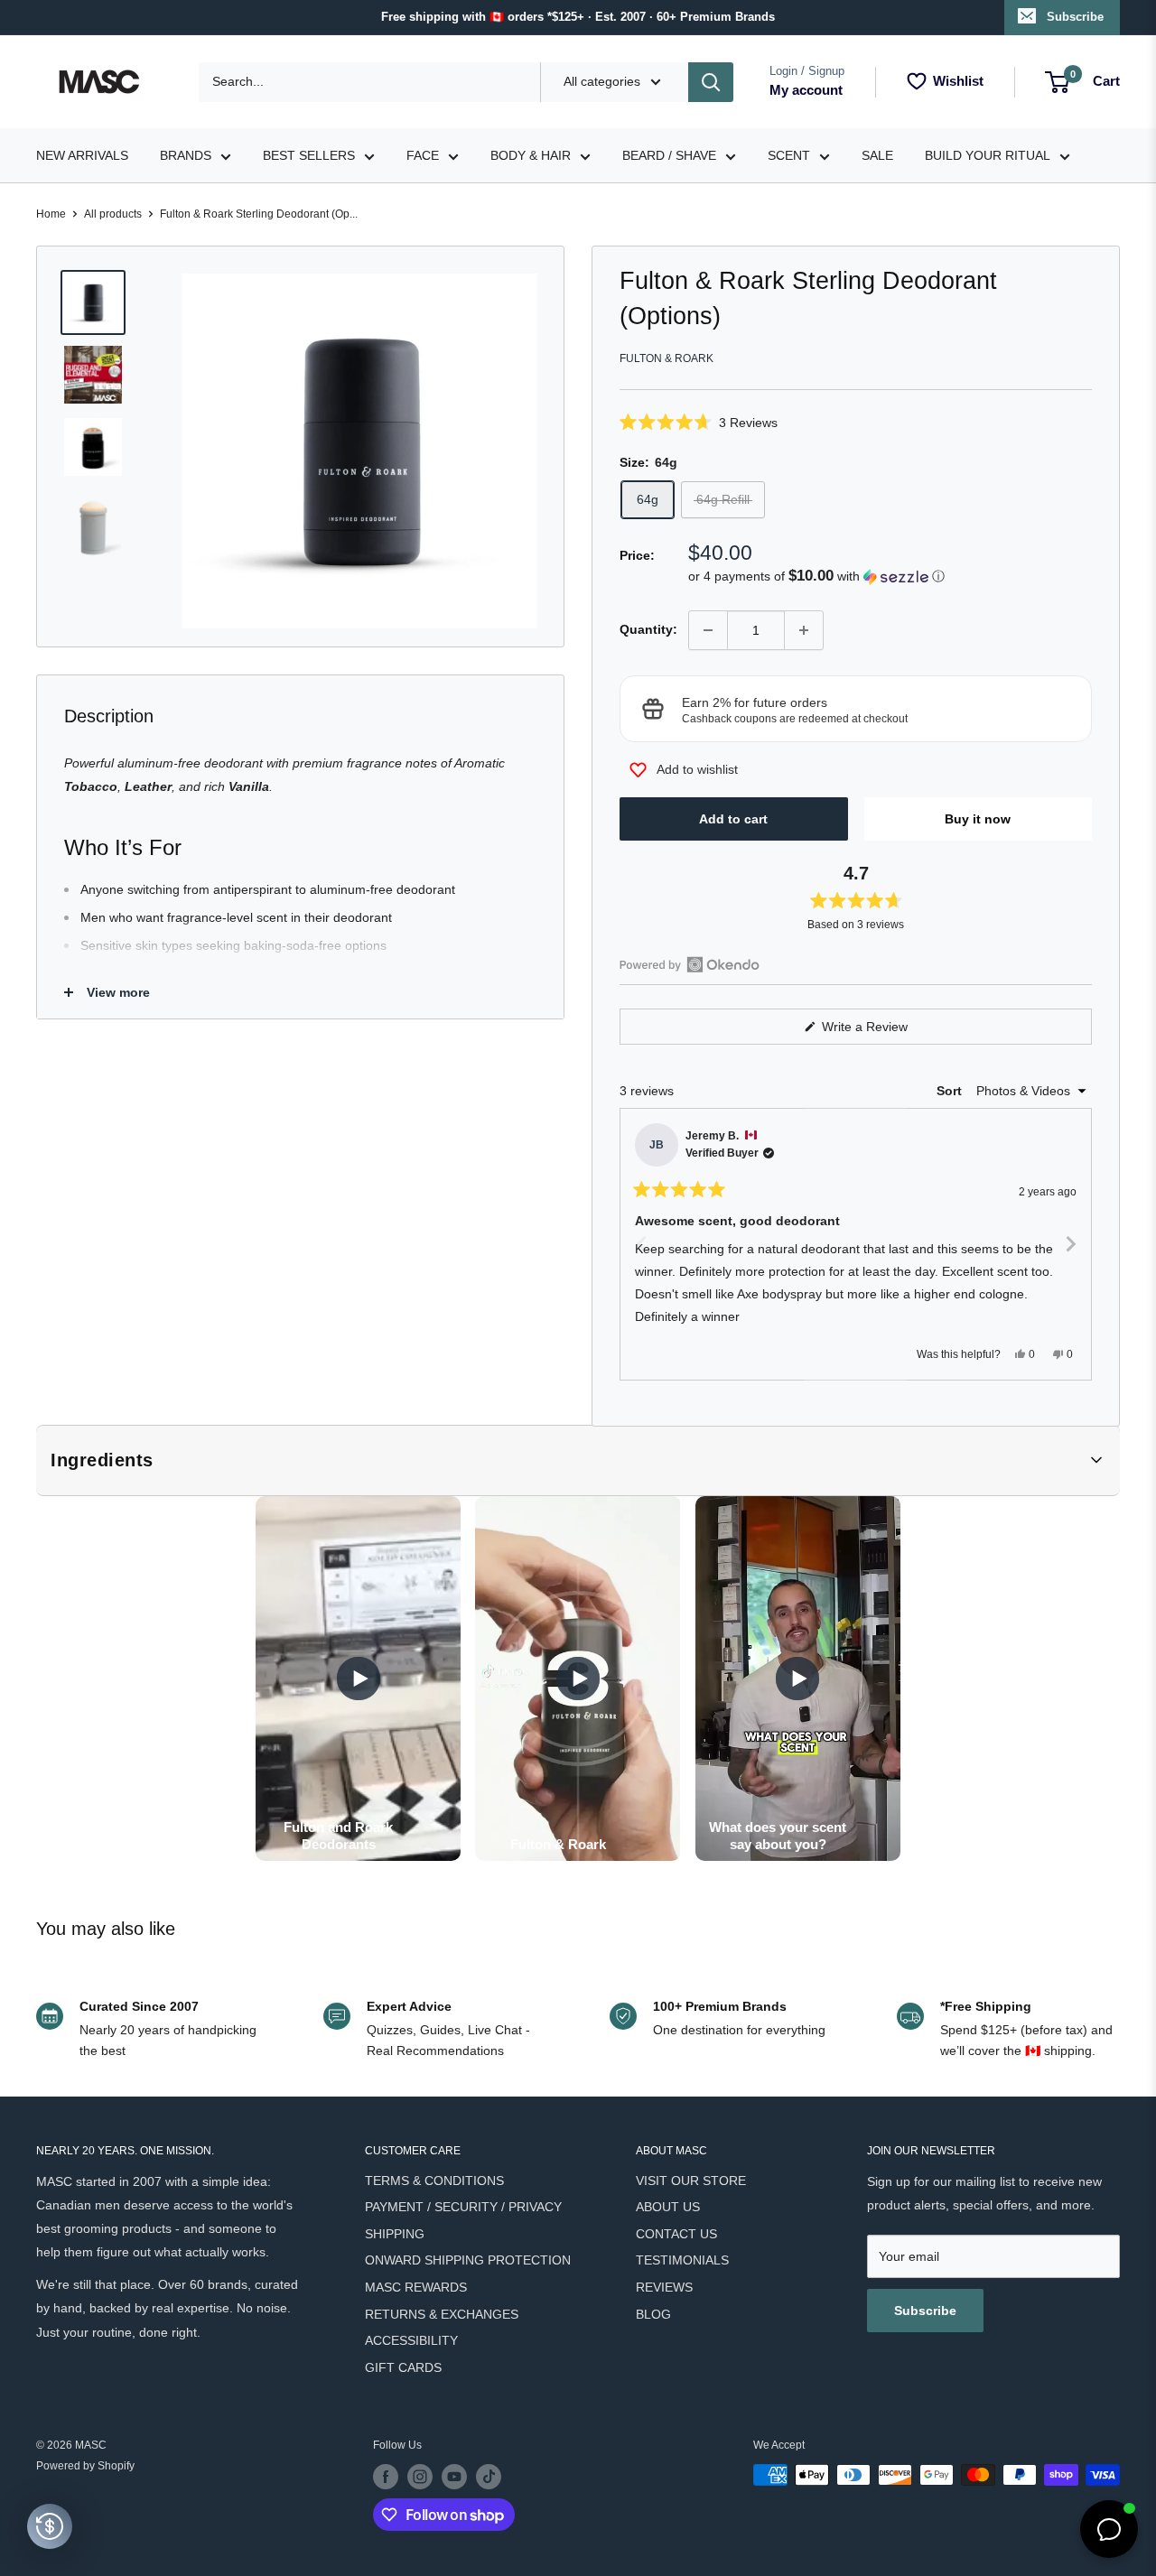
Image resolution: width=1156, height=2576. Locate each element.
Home (51, 214)
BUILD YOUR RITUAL (988, 155)
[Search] (711, 82)
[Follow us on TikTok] (489, 2477)
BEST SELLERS (309, 155)
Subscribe (1075, 17)
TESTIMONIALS (682, 2260)
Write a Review (886, 1032)
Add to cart (733, 819)
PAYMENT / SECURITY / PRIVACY (463, 2207)
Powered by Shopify (85, 2466)
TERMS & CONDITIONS (434, 2181)
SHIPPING (395, 2234)
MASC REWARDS (416, 2287)
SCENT (789, 155)
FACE (423, 155)
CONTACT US (676, 2234)
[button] (856, 422)
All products (113, 214)
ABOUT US (668, 2207)
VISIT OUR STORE (691, 2181)
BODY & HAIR (531, 155)
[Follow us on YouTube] (454, 2477)
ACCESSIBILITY (411, 2340)
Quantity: (648, 629)
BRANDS (186, 155)
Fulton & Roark (667, 358)
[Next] (1070, 1244)
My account (806, 90)
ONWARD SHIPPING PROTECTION (468, 2260)
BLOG (653, 2314)
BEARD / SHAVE (669, 155)
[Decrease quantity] (708, 630)
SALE (877, 155)
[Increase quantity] (804, 630)
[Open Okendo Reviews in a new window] (690, 964)
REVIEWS (664, 2287)
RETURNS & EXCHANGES (442, 2314)
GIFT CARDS (403, 2367)
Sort (951, 1091)
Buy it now (978, 819)
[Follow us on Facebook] (386, 2477)
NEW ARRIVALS (82, 155)
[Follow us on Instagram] (420, 2477)
